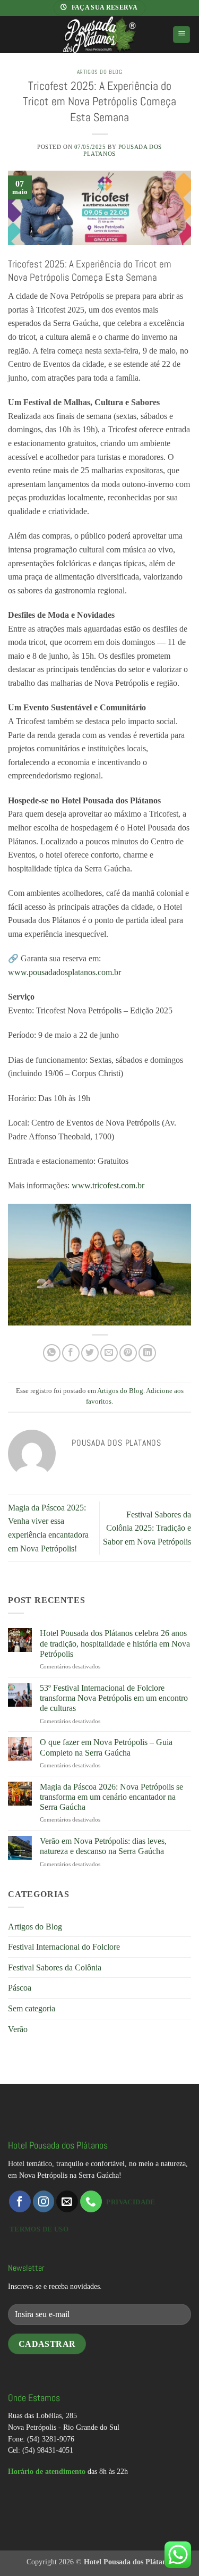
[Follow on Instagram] (44, 2201)
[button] (181, 35)
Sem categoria (32, 2008)
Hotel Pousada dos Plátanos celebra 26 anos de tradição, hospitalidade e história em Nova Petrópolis (115, 1643)
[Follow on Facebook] (20, 2201)
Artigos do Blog (99, 72)
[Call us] (91, 2201)
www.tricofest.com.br (108, 1185)
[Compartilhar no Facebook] (71, 1353)
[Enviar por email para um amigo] (109, 1353)
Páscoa (20, 1988)
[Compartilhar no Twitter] (90, 1353)
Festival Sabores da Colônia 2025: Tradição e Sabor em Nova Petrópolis (147, 1528)
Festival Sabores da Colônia (55, 1967)
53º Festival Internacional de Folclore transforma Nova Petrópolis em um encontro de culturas (114, 1698)
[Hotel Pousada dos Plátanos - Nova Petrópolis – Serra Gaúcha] (99, 35)
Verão (18, 2029)
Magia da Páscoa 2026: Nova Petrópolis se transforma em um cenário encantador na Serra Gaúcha (111, 1797)
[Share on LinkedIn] (147, 1353)
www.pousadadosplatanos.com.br (64, 972)
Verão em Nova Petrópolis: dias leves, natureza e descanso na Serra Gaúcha (103, 1846)
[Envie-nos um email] (67, 2201)
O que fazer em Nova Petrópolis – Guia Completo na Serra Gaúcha (106, 1747)
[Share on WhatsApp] (52, 1353)
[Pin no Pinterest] (128, 1353)
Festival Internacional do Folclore (64, 1947)
